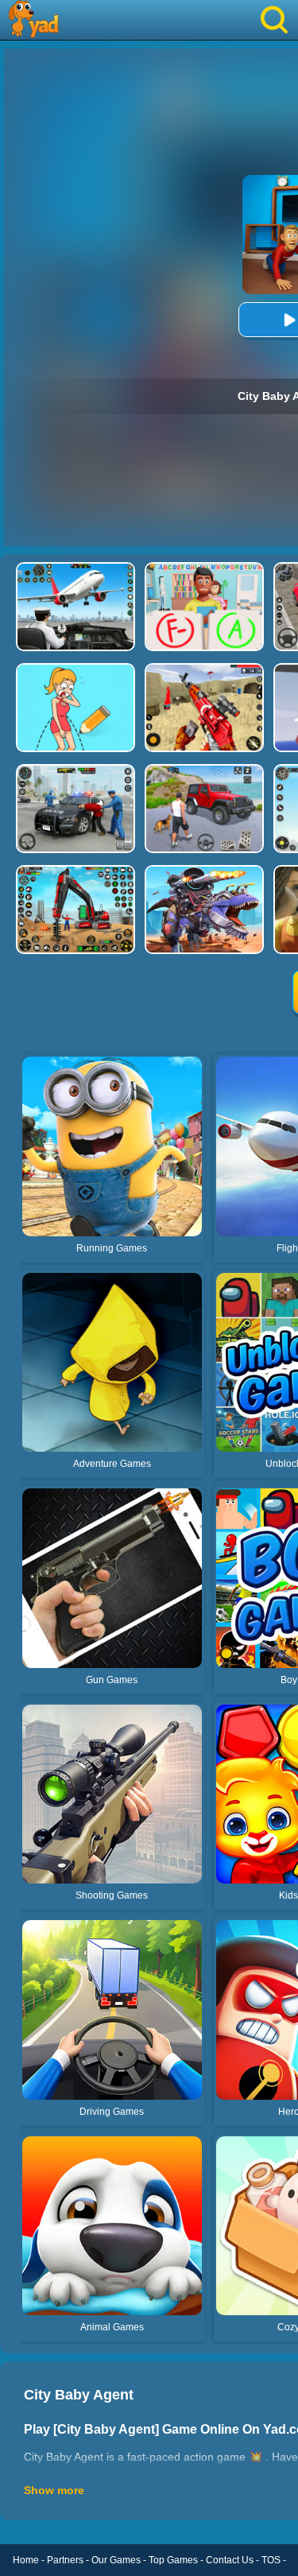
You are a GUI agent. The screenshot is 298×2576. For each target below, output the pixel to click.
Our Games (116, 2560)
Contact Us (230, 2560)
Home (26, 2560)
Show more (54, 2490)
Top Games (173, 2560)
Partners (65, 2560)
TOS (271, 2560)
